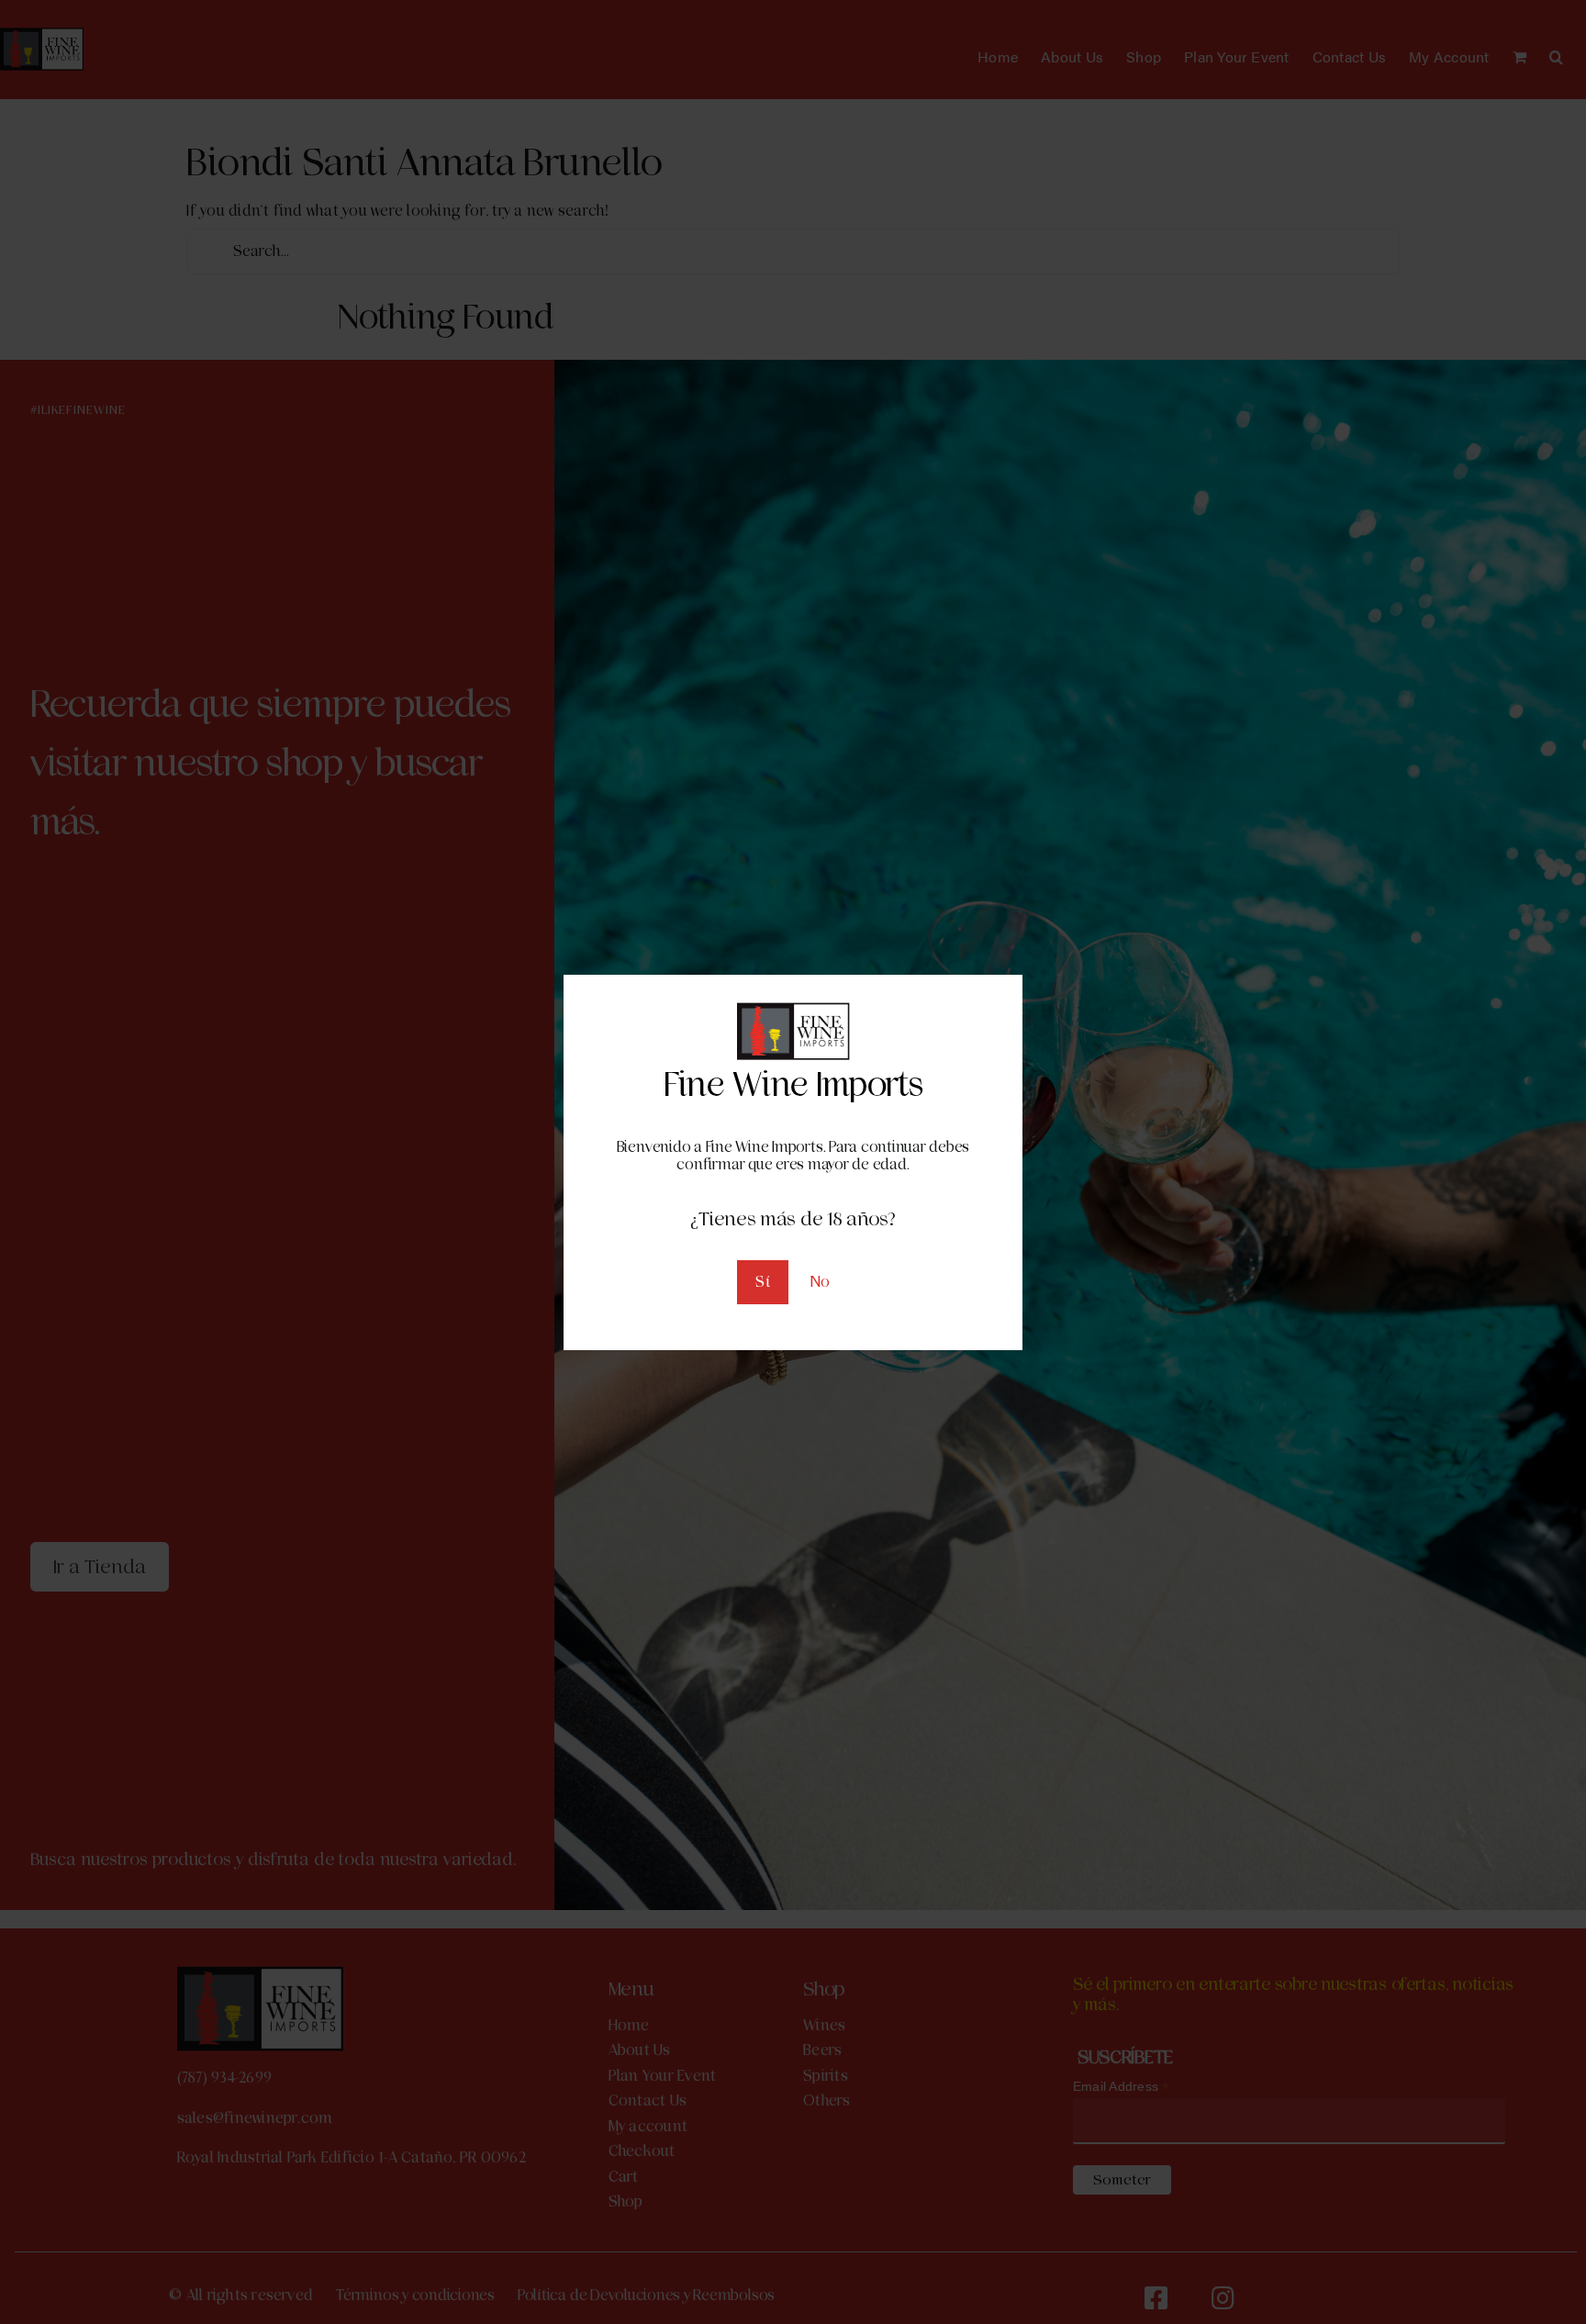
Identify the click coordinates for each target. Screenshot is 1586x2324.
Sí (762, 1282)
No (820, 1282)
